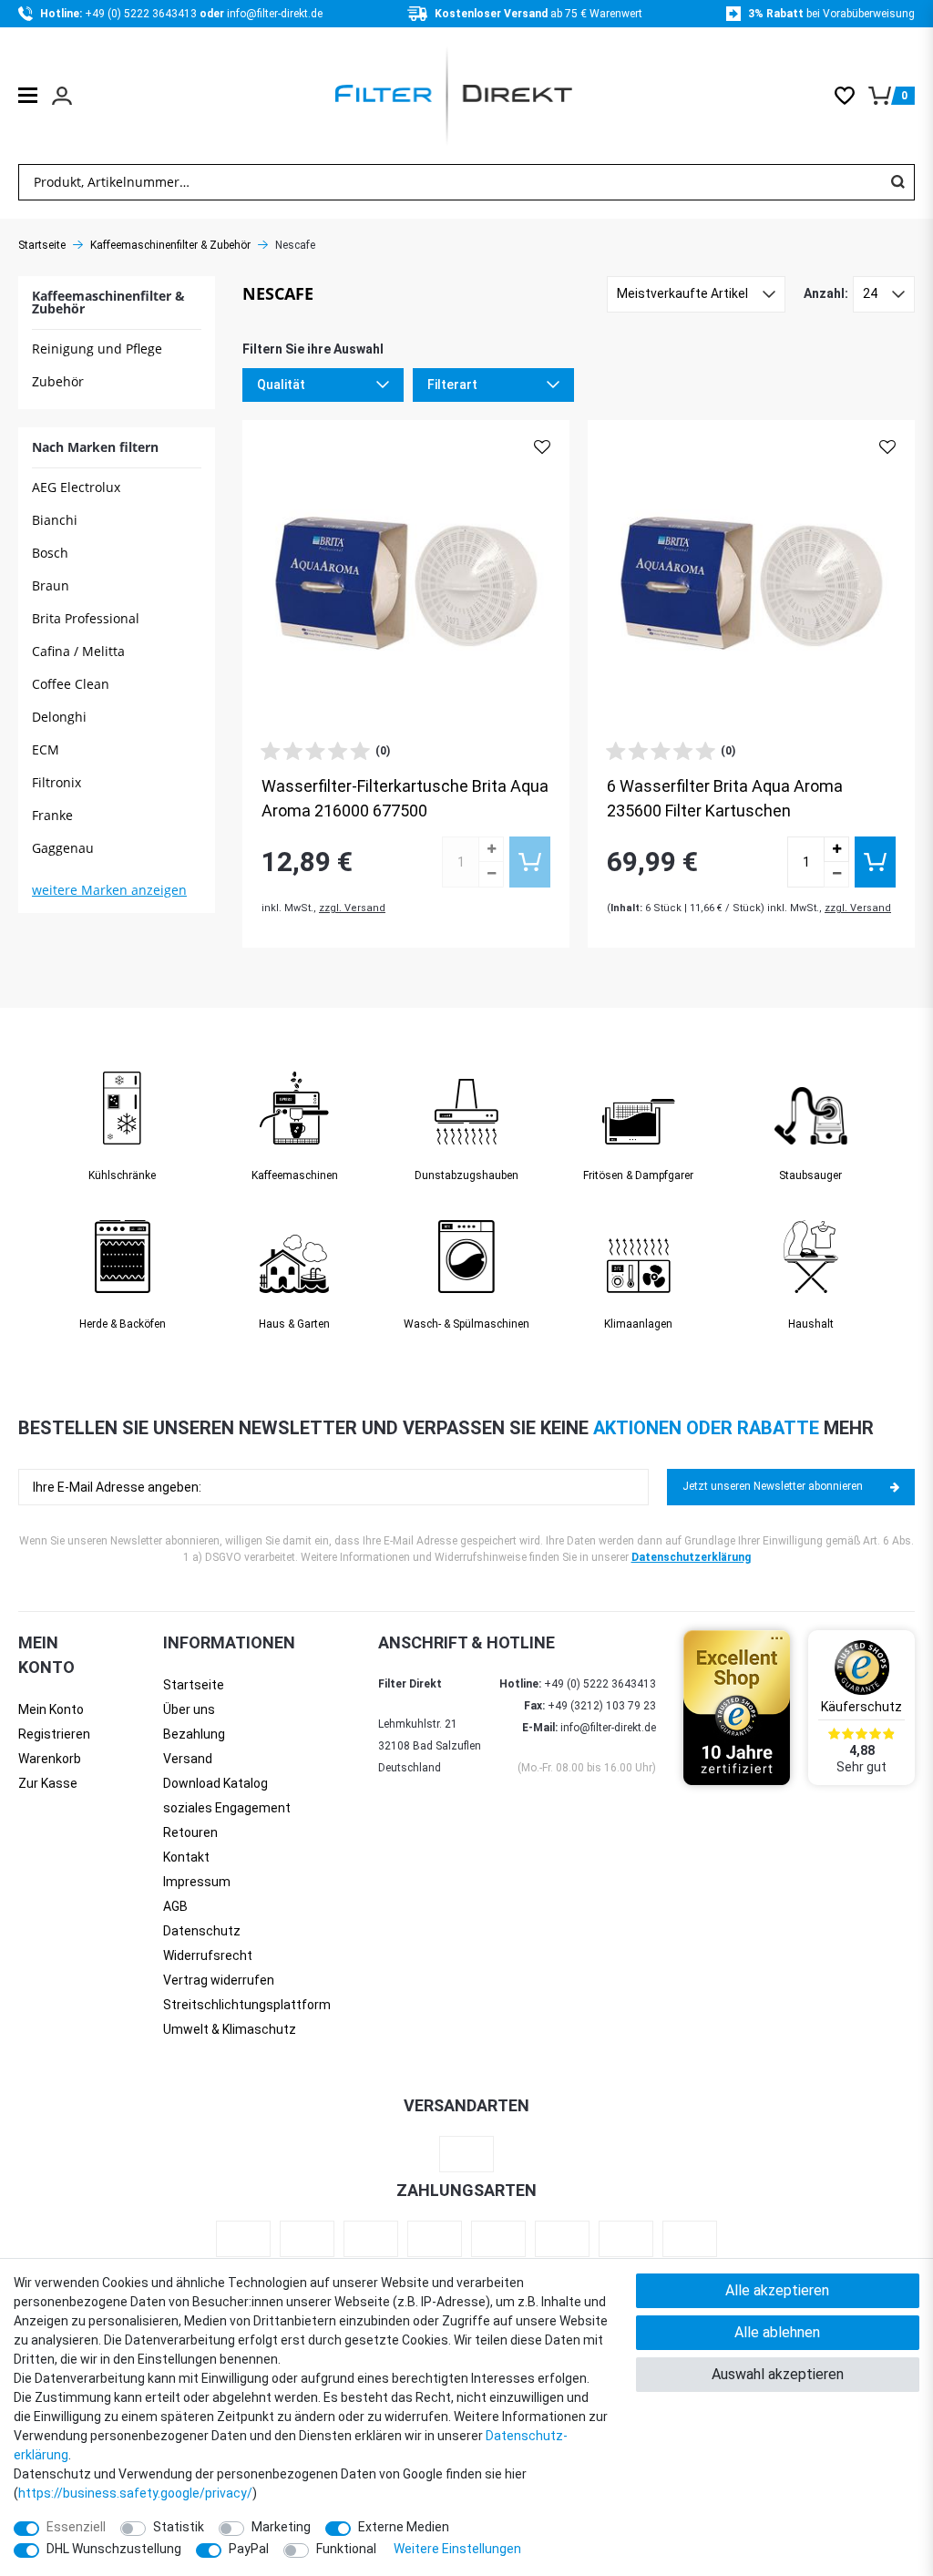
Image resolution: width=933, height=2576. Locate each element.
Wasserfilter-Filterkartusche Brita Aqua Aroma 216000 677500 (405, 798)
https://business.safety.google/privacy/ (135, 2493)
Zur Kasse (48, 1783)
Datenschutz (202, 1931)
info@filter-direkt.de (275, 14)
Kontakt (186, 1857)
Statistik (179, 2527)
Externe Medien (404, 2527)
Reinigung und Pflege (97, 349)
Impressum (197, 1882)
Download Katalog (215, 1783)
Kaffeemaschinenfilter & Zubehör (170, 245)
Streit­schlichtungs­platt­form (247, 2005)
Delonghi (59, 717)
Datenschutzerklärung (691, 1557)
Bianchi (55, 520)
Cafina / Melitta (78, 651)
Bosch (50, 553)
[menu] (28, 95)
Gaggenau (63, 848)
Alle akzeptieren (777, 2290)
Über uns (189, 1709)
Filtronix (56, 782)
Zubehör (58, 381)
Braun (51, 585)
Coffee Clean (71, 684)
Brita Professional (86, 618)
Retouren (190, 1832)
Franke (52, 815)
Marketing (281, 2527)
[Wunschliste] (851, 96)
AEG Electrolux (76, 487)
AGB (175, 1906)
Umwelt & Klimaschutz (230, 2029)
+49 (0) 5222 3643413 (142, 14)
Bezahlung (194, 1734)
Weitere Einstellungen (457, 2549)
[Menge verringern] (491, 875)
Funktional (346, 2549)
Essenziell (76, 2527)
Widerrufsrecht (208, 1955)
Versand (188, 1759)
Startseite (42, 245)
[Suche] (897, 182)
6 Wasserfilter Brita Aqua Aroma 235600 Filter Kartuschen (725, 798)
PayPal (249, 2549)
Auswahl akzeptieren (778, 2374)
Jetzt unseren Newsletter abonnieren (773, 1486)
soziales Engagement (227, 1808)
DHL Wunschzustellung (114, 2549)
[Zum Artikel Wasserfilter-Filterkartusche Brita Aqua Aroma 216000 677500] (406, 584)
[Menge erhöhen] (491, 849)
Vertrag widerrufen (219, 1980)
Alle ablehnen (777, 2332)
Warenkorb (50, 1759)
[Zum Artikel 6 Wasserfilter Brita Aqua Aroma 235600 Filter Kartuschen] (751, 584)
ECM (46, 749)
